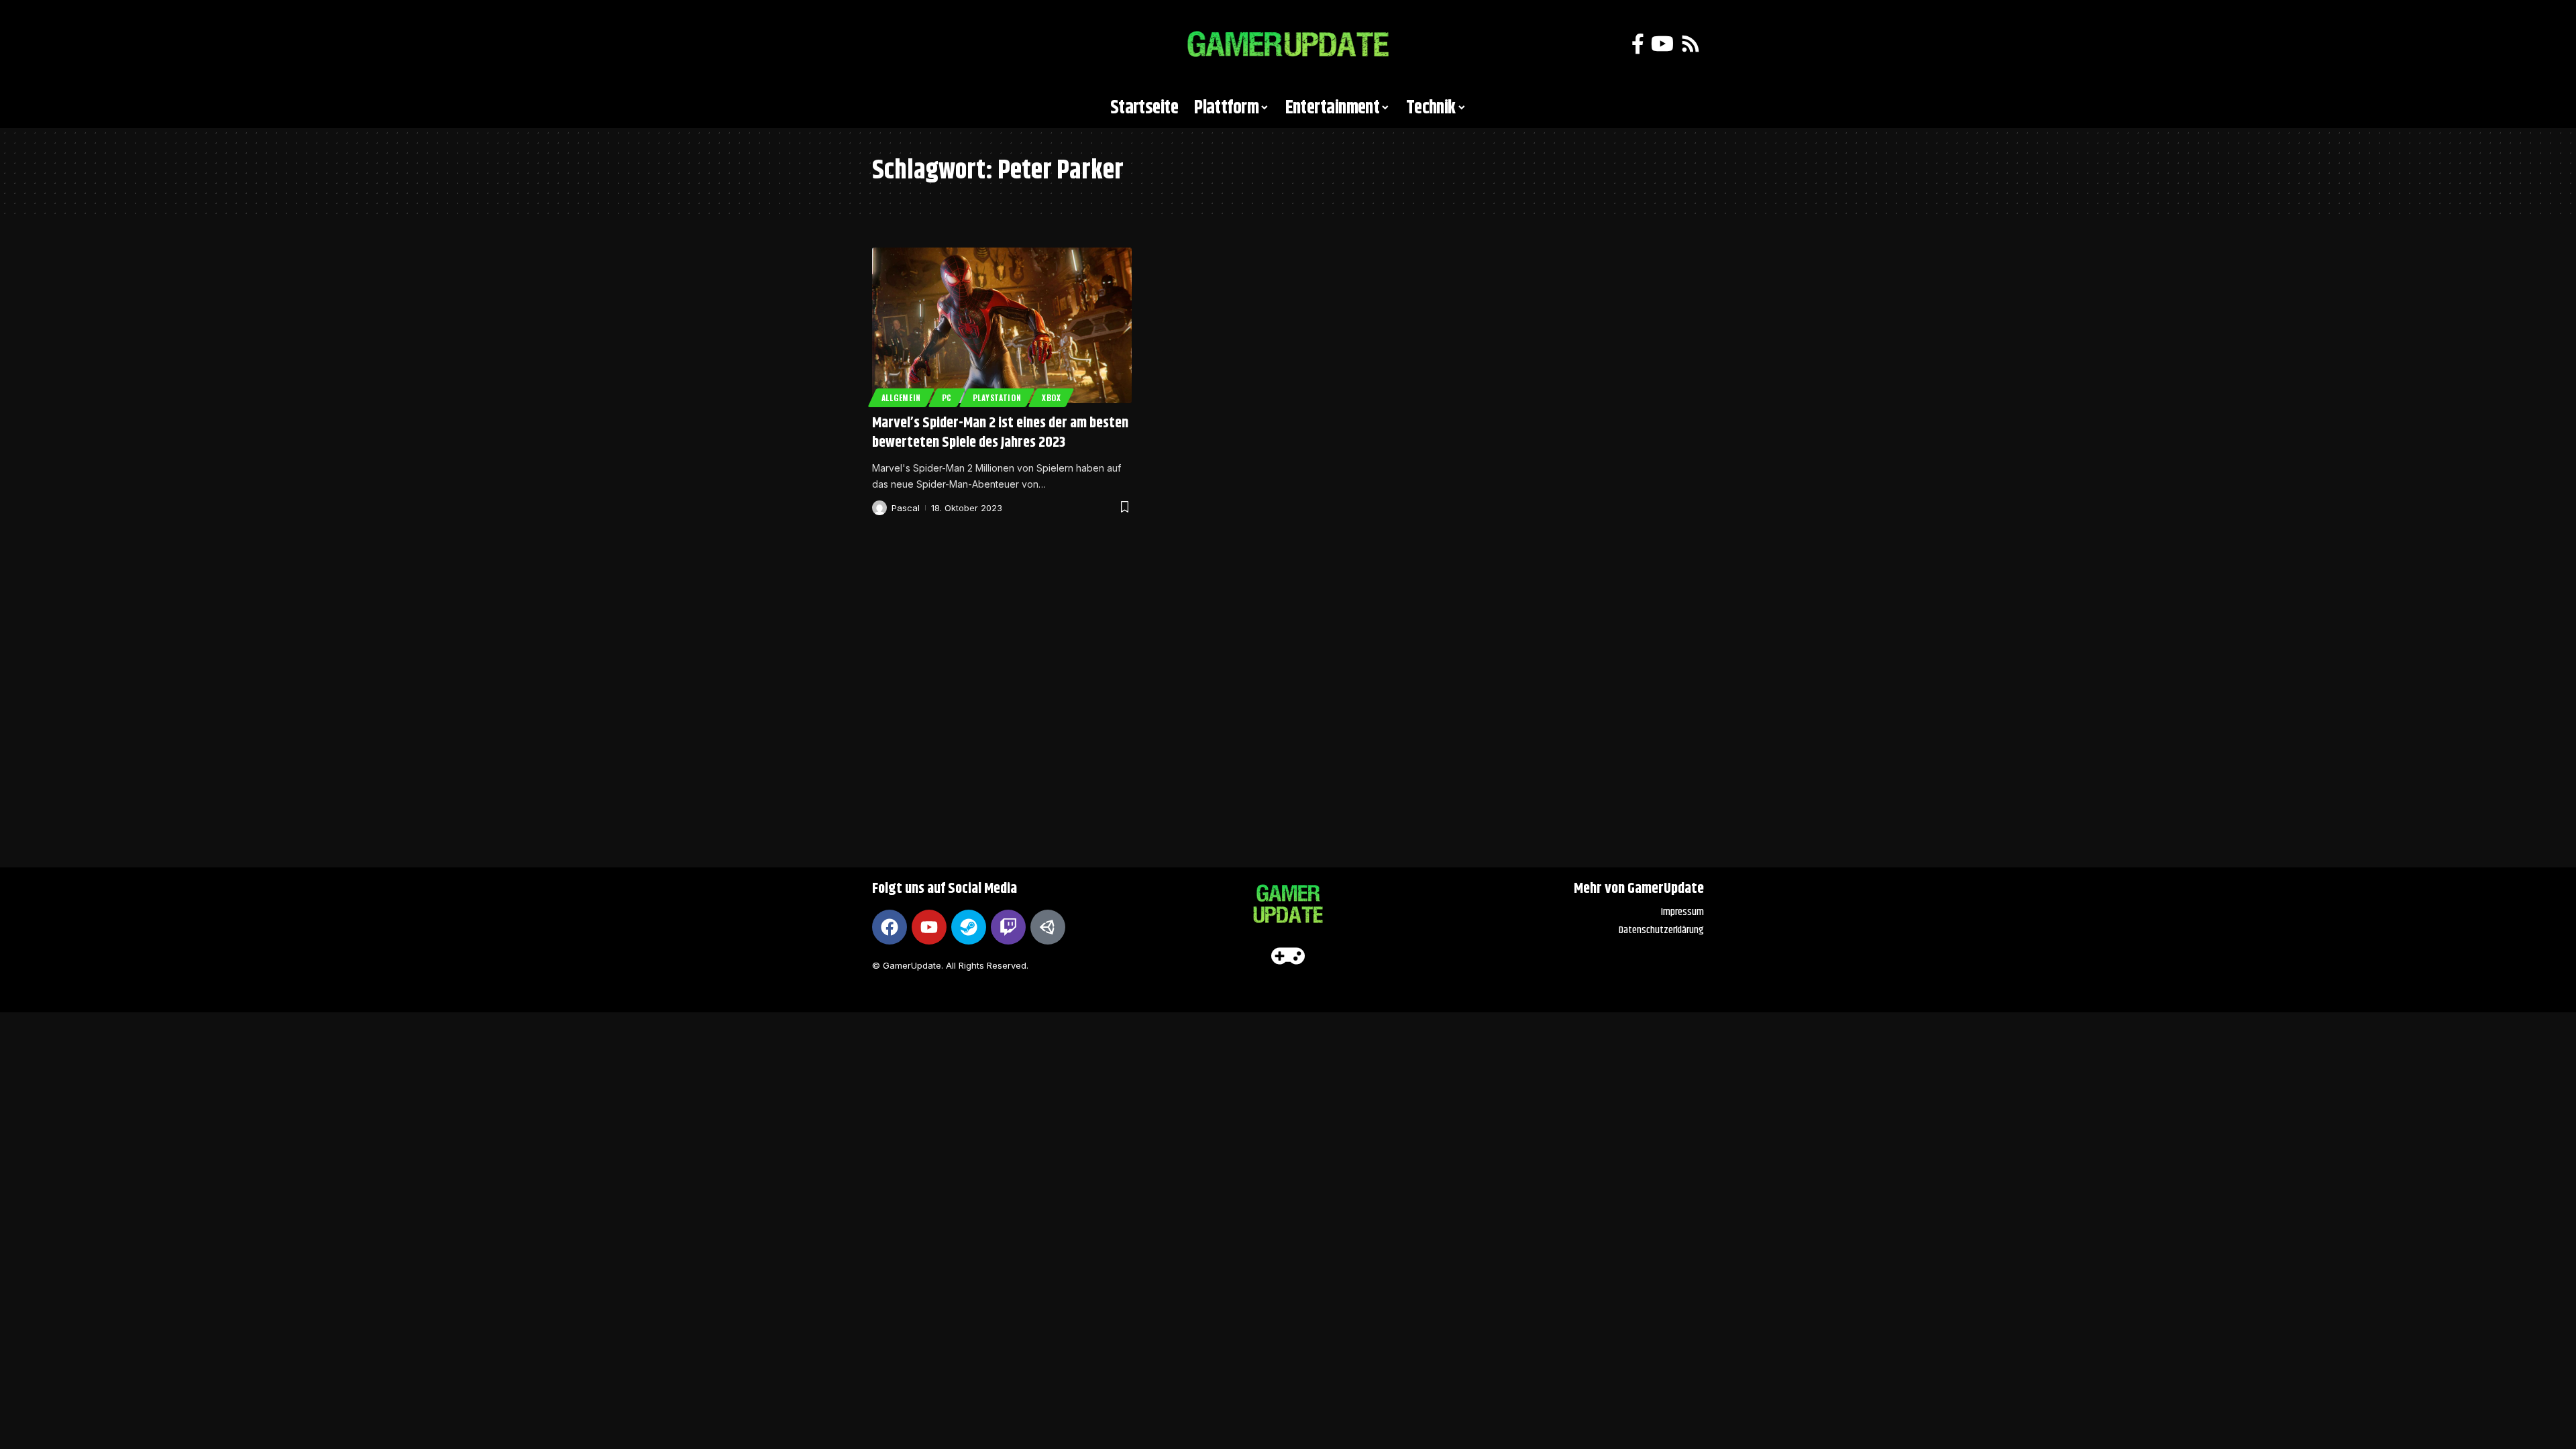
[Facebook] (1638, 44)
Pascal (906, 508)
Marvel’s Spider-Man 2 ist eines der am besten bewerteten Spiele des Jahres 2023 (1000, 433)
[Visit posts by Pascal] (879, 508)
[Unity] (1048, 927)
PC (947, 397)
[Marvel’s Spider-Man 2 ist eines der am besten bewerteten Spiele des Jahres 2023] (1002, 325)
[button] (889, 44)
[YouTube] (1662, 44)
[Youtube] (929, 927)
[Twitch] (1008, 927)
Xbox (1052, 397)
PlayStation (997, 397)
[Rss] (1690, 44)
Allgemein (901, 397)
